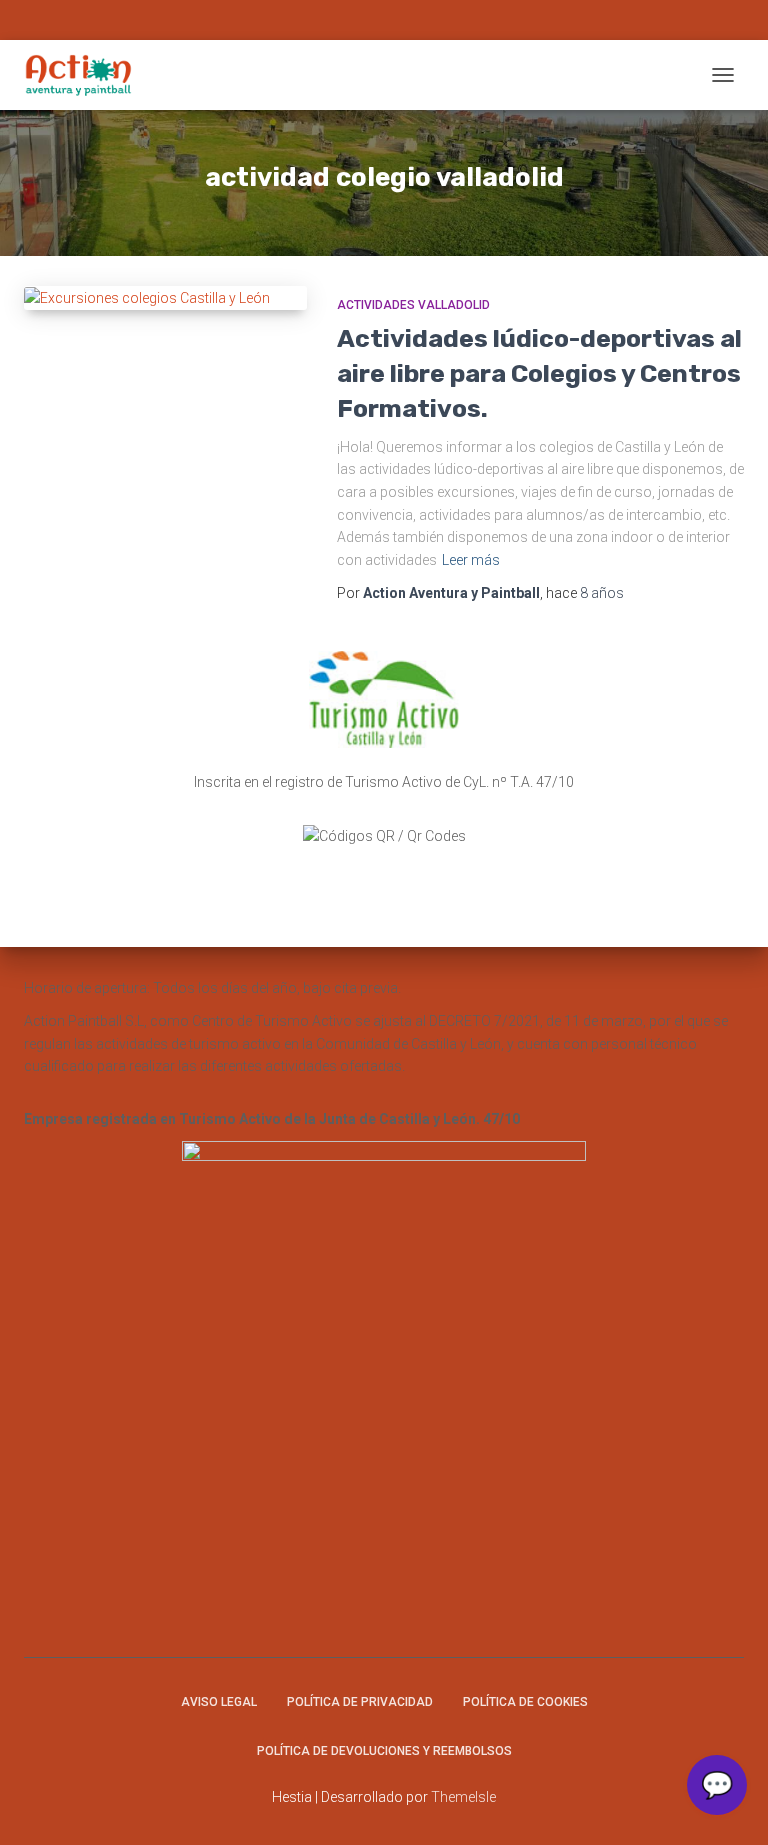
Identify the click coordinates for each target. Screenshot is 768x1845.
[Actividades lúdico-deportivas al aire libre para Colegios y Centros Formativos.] (165, 298)
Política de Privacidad (360, 1702)
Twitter (384, 22)
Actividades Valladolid (413, 305)
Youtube (406, 22)
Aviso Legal (219, 1702)
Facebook (362, 22)
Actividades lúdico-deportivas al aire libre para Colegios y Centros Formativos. (539, 373)
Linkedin (428, 22)
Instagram (340, 22)
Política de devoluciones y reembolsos (384, 1751)
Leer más (471, 560)
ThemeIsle (463, 1797)
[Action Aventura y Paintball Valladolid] (86, 75)
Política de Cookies (525, 1702)
